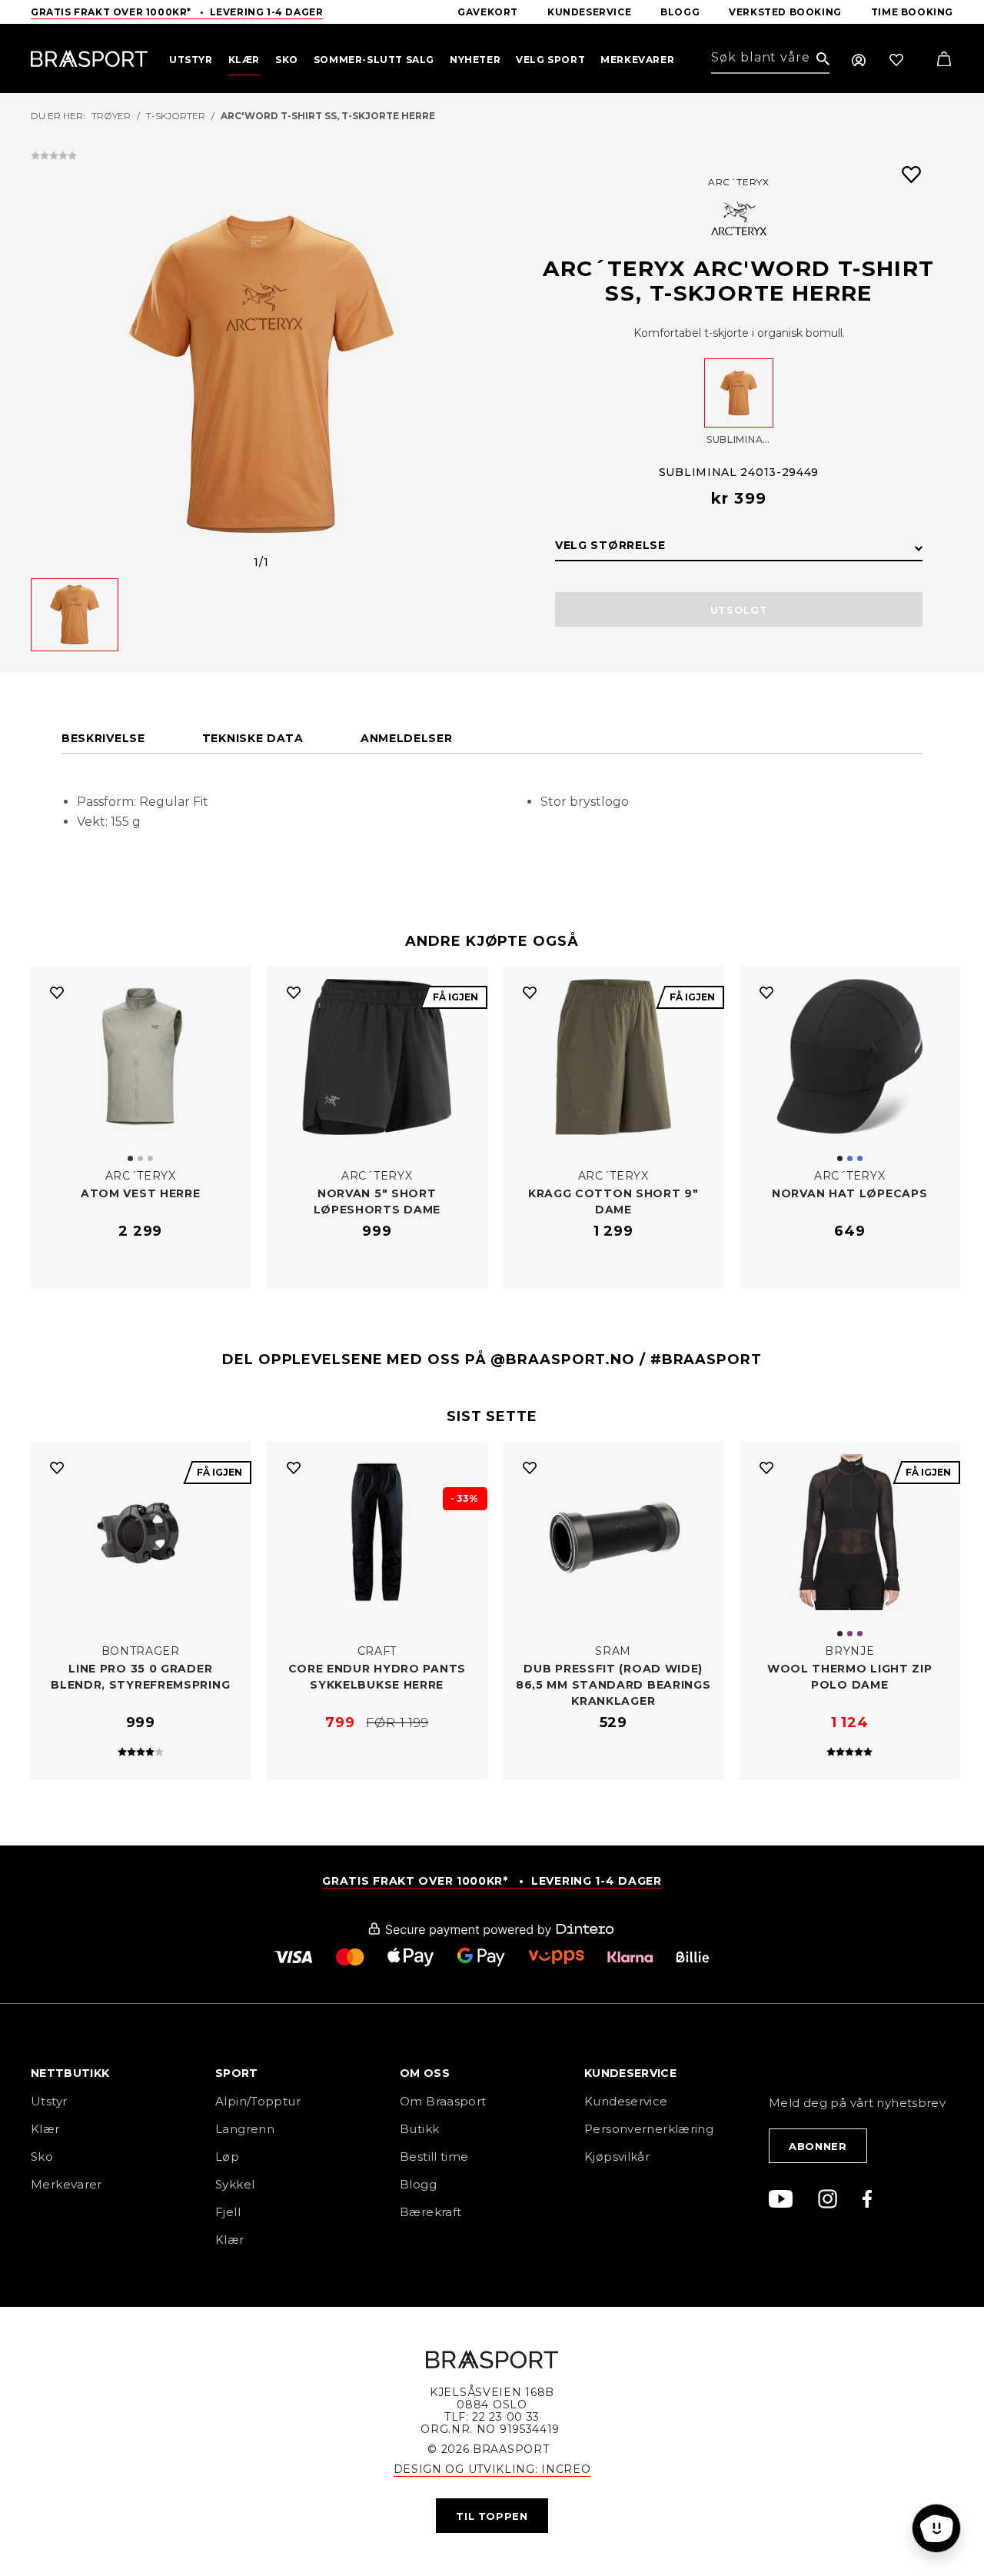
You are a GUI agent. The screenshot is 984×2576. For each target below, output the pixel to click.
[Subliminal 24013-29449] (739, 393)
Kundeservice (626, 2101)
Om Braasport (443, 2101)
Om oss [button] (425, 2074)
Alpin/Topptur (258, 2101)
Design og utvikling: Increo (492, 2469)
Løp (227, 2157)
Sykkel (235, 2184)
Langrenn (245, 2129)
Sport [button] (237, 2074)
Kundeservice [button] (630, 2074)
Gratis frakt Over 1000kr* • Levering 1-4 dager (177, 12)
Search (823, 60)
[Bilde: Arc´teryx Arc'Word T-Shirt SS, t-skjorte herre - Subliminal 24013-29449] (261, 374)
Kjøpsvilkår (617, 2157)
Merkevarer (66, 2184)
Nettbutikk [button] (70, 2074)
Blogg (418, 2184)
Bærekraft (430, 2212)
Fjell (228, 2212)
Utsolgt (739, 610)
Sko (42, 2157)
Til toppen (492, 2516)
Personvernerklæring (649, 2129)
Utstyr (49, 2101)
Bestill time (436, 2157)
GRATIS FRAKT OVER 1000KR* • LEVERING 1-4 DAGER (492, 1881)
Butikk (419, 2129)
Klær (45, 2129)
